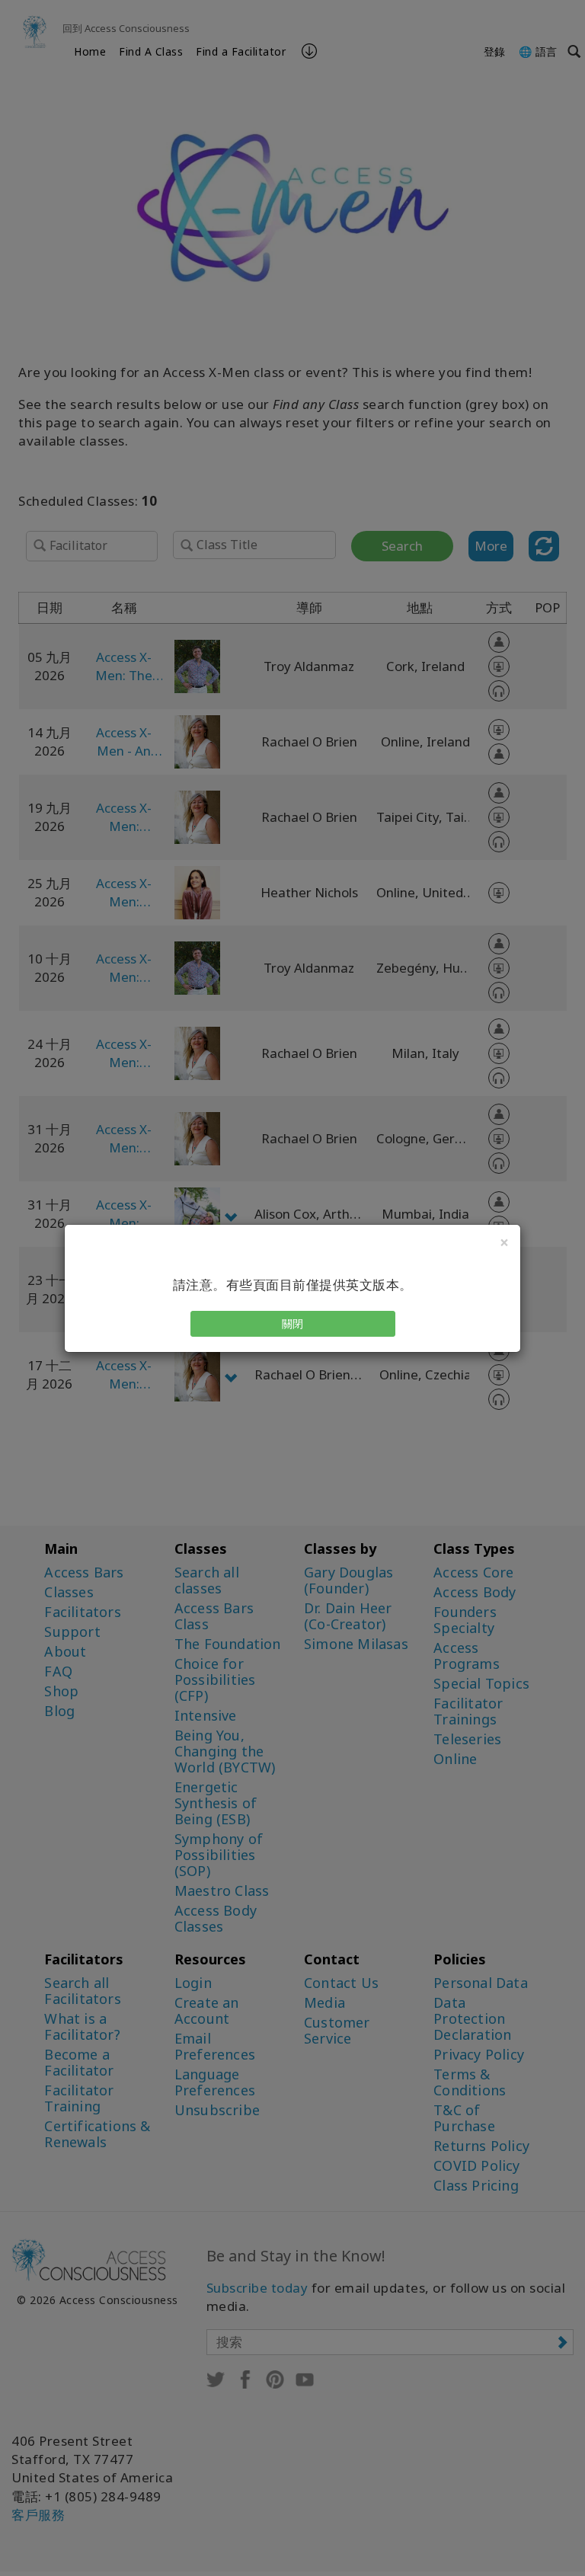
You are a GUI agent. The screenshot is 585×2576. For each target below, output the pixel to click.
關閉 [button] (293, 1323)
